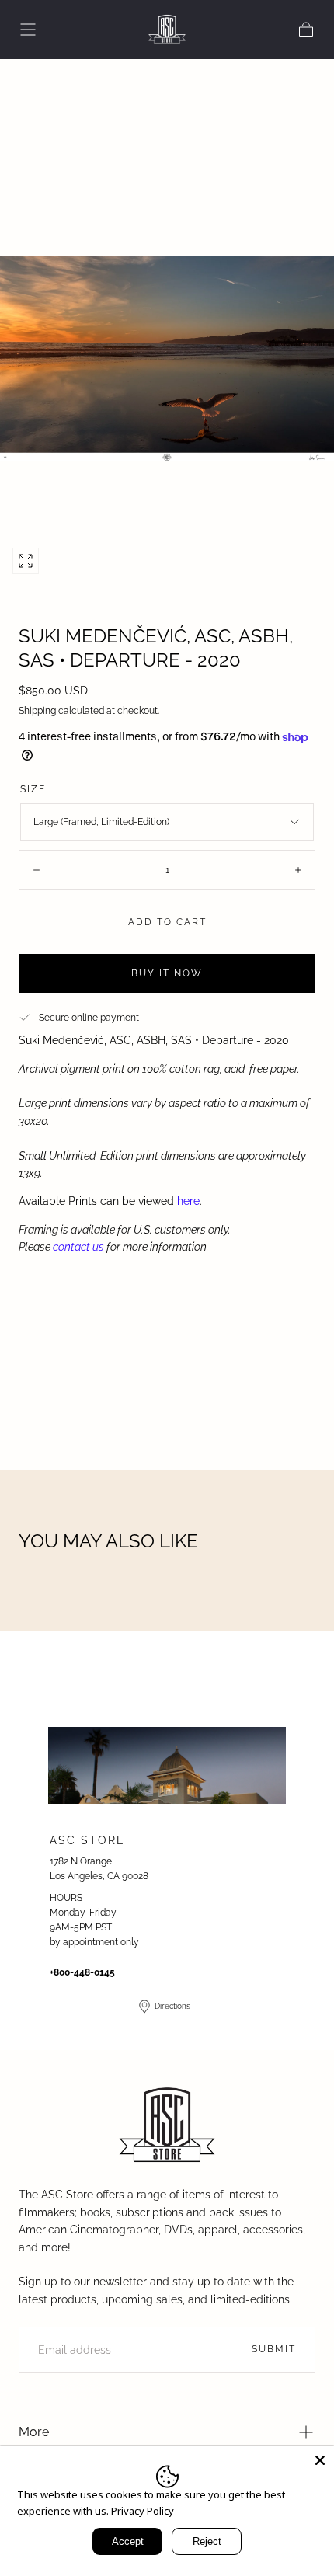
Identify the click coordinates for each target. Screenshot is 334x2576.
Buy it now (167, 973)
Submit (274, 2349)
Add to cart (167, 922)
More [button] (34, 2432)
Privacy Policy (143, 2511)
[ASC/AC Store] (167, 2126)
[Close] (320, 2460)
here (188, 1201)
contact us (78, 1247)
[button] (28, 30)
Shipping (37, 711)
